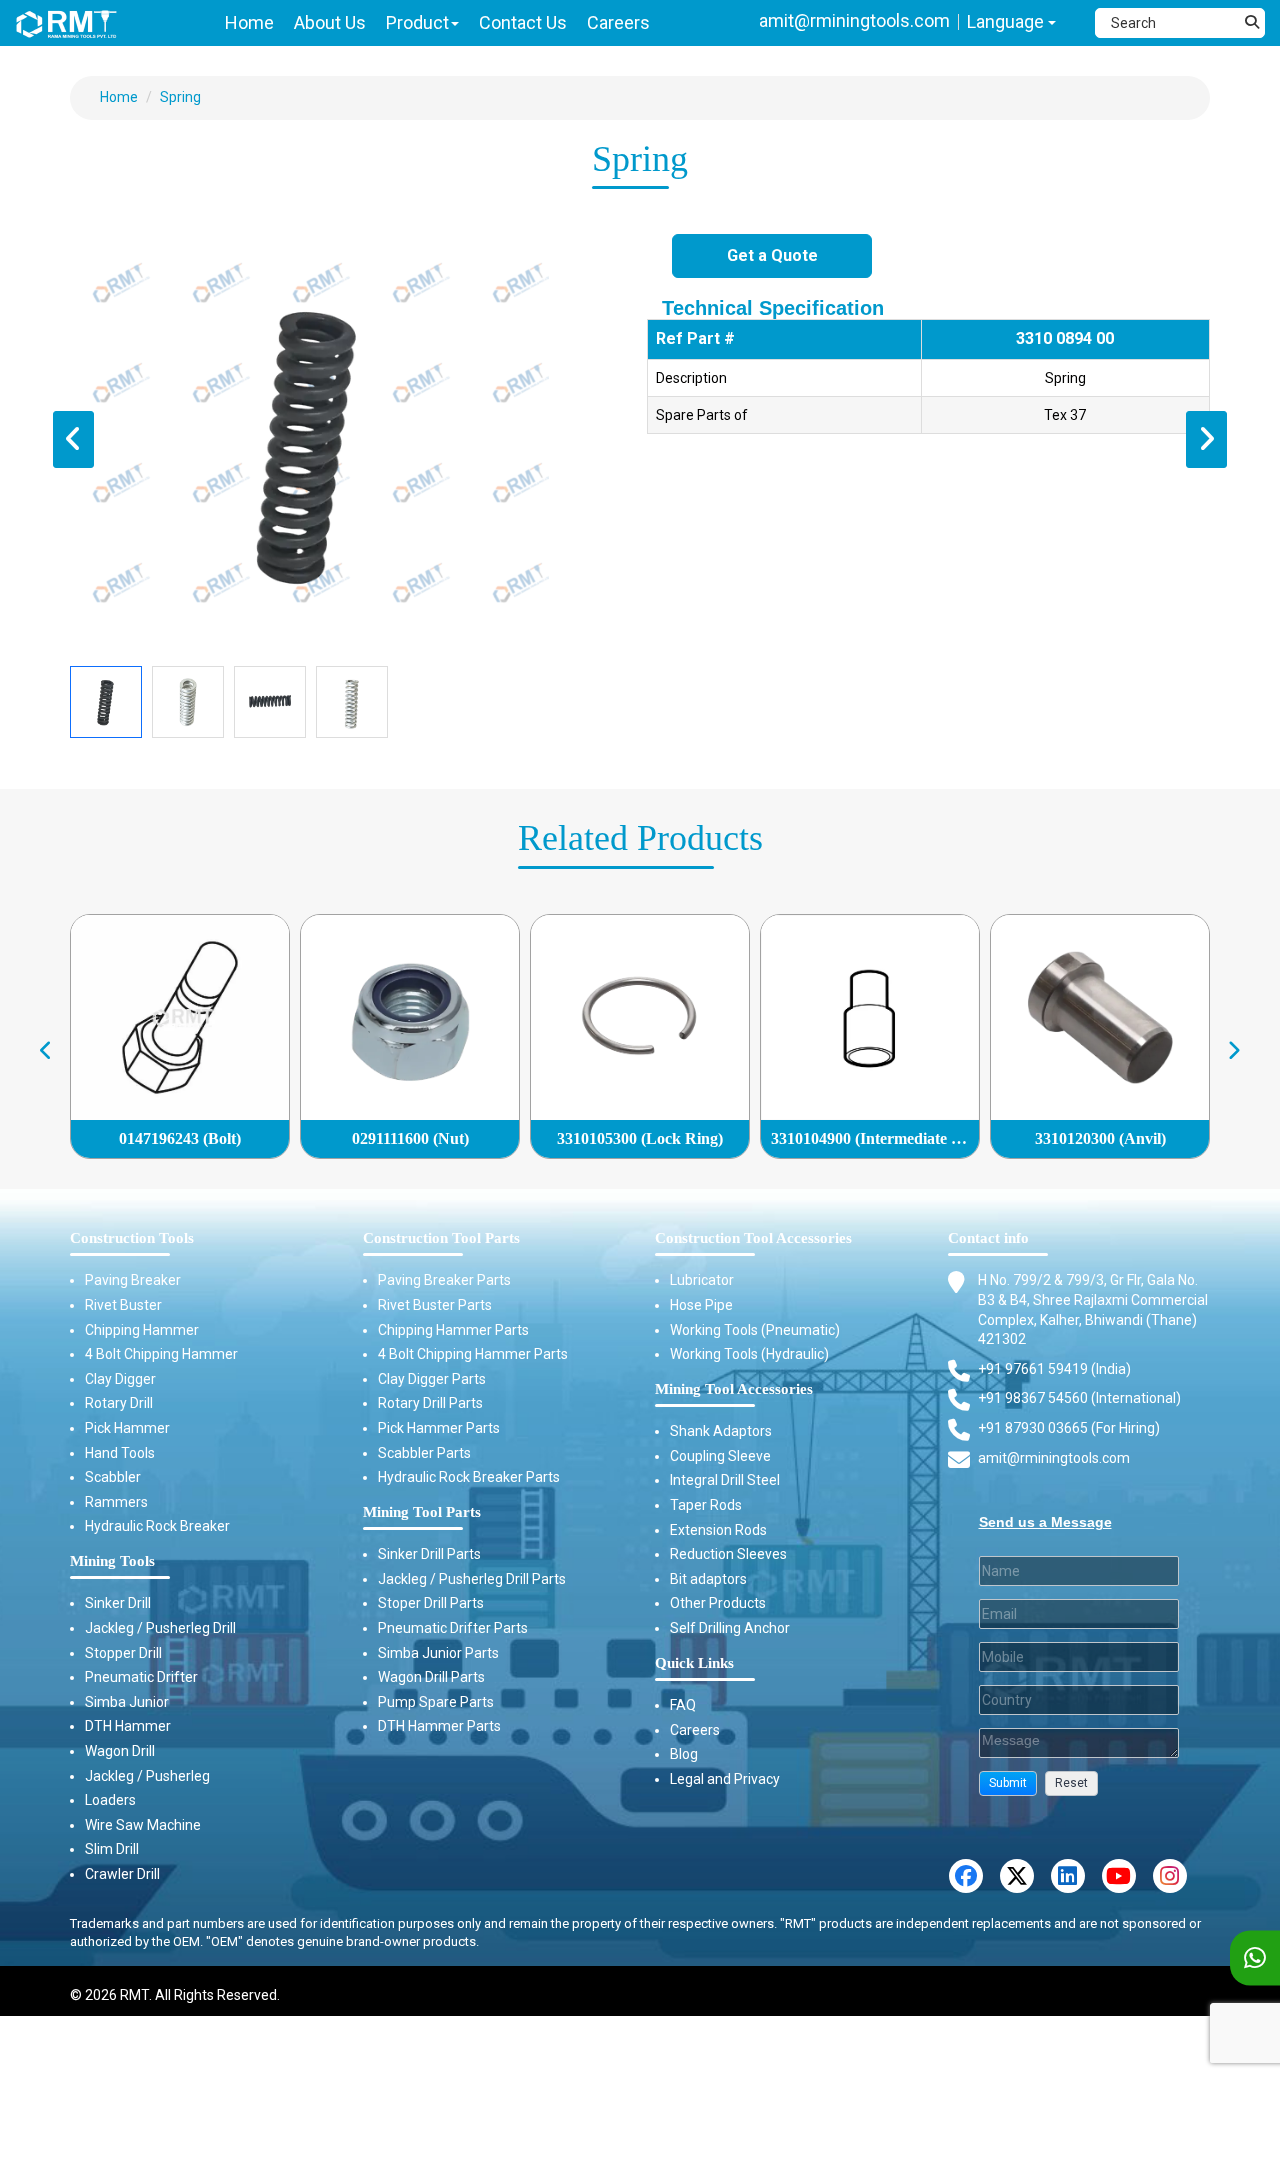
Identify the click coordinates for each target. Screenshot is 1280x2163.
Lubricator (702, 1280)
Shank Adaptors (721, 1431)
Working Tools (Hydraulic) (749, 1354)
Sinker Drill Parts (429, 1554)
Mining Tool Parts (422, 1512)
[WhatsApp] (1255, 1958)
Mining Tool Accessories (734, 1389)
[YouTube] (1119, 1876)
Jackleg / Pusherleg (147, 1776)
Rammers (116, 1502)
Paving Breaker (133, 1280)
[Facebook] (966, 1876)
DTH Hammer (128, 1726)
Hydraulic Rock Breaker (157, 1526)
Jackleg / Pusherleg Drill (160, 1628)
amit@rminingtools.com (854, 20)
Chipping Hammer (142, 1330)
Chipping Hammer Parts (453, 1330)
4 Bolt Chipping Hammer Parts (473, 1354)
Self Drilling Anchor (730, 1628)
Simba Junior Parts (438, 1653)
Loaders (110, 1800)
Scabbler (113, 1477)
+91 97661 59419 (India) (1054, 1369)
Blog (684, 1754)
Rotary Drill (119, 1403)
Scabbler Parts (424, 1453)
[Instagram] (1170, 1876)
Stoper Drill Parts (431, 1603)
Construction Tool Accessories (753, 1238)
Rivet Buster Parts (435, 1305)
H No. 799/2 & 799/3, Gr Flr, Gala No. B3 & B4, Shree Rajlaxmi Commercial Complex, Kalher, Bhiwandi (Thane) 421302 (1093, 1309)
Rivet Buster (123, 1305)
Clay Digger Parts (432, 1379)
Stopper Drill (123, 1653)
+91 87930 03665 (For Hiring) (1069, 1428)
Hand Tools (120, 1453)
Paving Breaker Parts (444, 1280)
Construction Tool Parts (441, 1238)
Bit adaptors (708, 1579)
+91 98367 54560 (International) (1079, 1398)
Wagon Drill (120, 1751)
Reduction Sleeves (728, 1554)
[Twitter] (1017, 1876)
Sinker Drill (118, 1603)
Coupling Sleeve (720, 1456)
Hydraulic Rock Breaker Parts (469, 1477)
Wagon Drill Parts (431, 1677)
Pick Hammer (127, 1428)
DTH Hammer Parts (439, 1726)
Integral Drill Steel (725, 1480)
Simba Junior (127, 1702)
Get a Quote (772, 255)
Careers (695, 1730)
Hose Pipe (701, 1305)
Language (1007, 21)
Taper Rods (706, 1505)
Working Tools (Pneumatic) (755, 1330)
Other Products (718, 1603)
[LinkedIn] (1068, 1876)
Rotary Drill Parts (430, 1403)
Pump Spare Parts (436, 1702)
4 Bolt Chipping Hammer (161, 1354)
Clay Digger (120, 1379)
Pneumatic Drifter (141, 1677)
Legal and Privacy (725, 1779)
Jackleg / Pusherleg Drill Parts (472, 1579)
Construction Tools (132, 1238)
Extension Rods (718, 1530)
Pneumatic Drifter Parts (453, 1628)
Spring (180, 97)
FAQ (683, 1705)
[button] (1008, 1783)
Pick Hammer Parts (439, 1428)
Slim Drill (112, 1849)
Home (119, 97)
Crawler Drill (122, 1874)
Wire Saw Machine (143, 1825)
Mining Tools (112, 1561)
